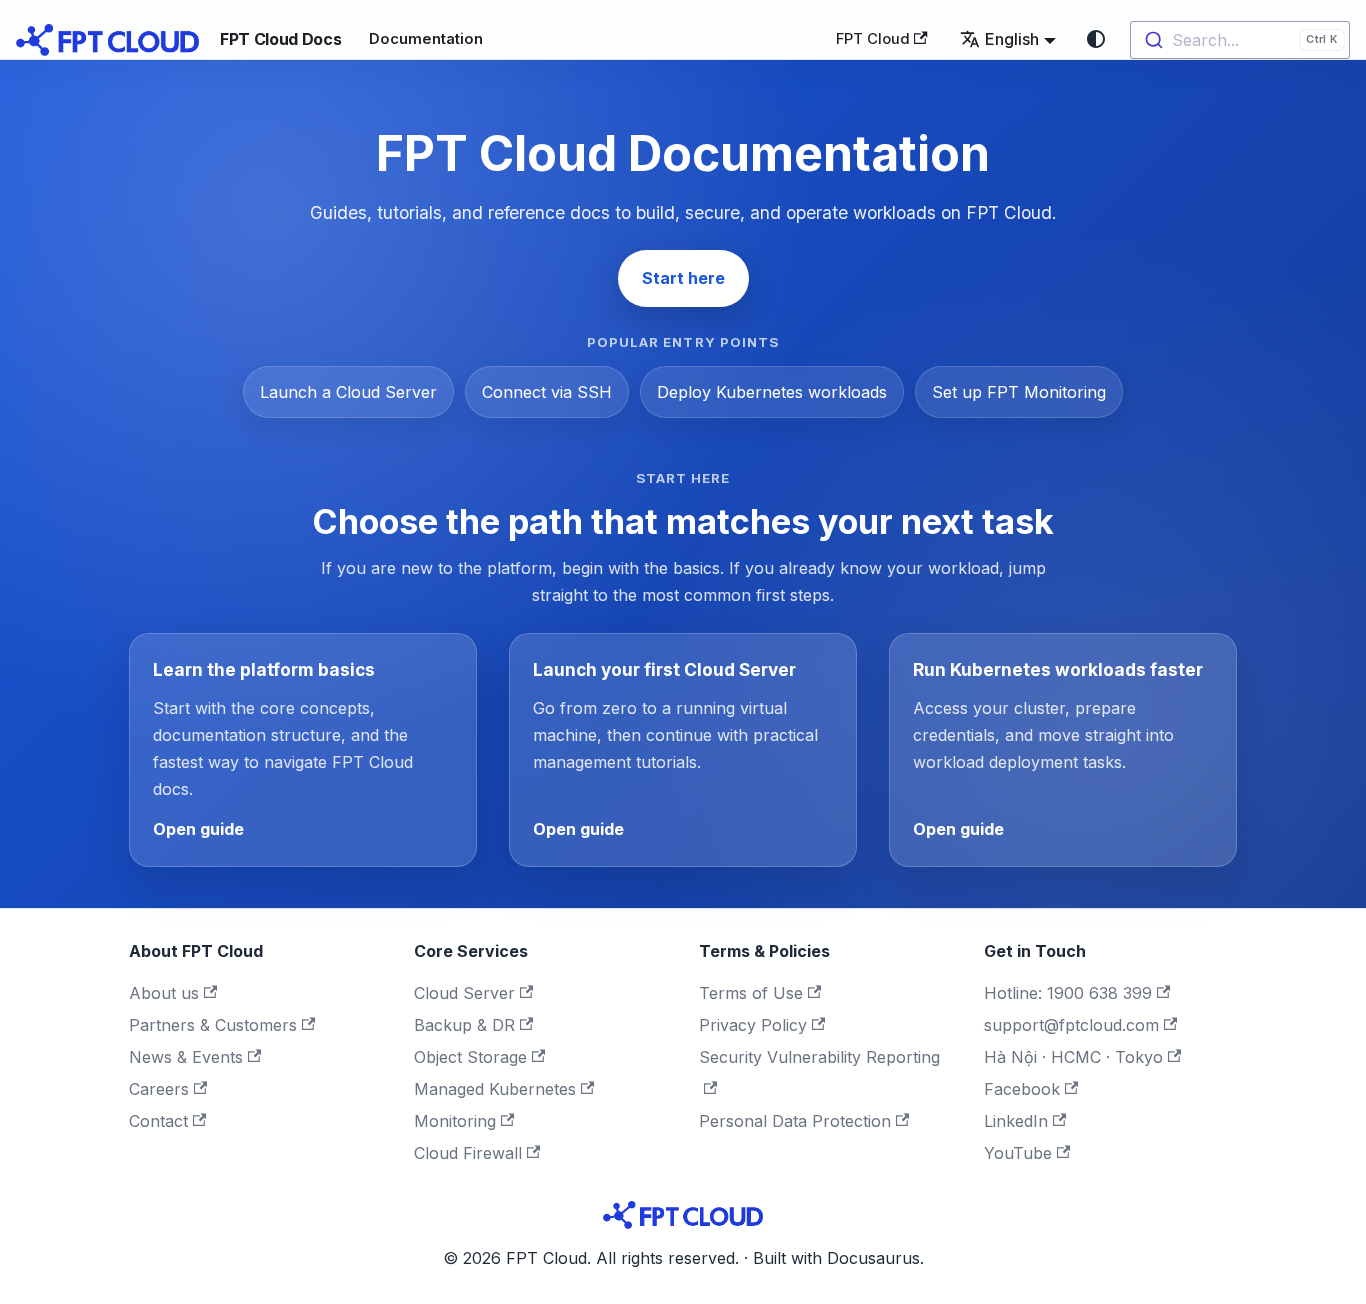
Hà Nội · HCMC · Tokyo (1073, 1057)
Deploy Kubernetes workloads (772, 392)
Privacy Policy (753, 1025)
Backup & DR (464, 1025)
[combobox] (1240, 40)
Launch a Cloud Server (348, 392)
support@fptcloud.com (1071, 1025)
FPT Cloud (873, 39)
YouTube (1018, 1153)
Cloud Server (464, 993)
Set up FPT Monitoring (1019, 392)
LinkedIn (1016, 1121)
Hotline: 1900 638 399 (1068, 993)
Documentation (426, 39)
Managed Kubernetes (495, 1089)
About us (164, 993)
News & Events (186, 1057)
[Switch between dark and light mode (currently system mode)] (1096, 39)
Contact (158, 1121)
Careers (159, 1089)
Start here (683, 278)
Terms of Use (751, 993)
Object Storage (470, 1057)
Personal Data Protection (795, 1121)
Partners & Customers (213, 1025)
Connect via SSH (547, 392)
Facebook (1022, 1089)
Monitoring (455, 1121)
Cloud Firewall (468, 1153)
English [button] (1012, 39)
